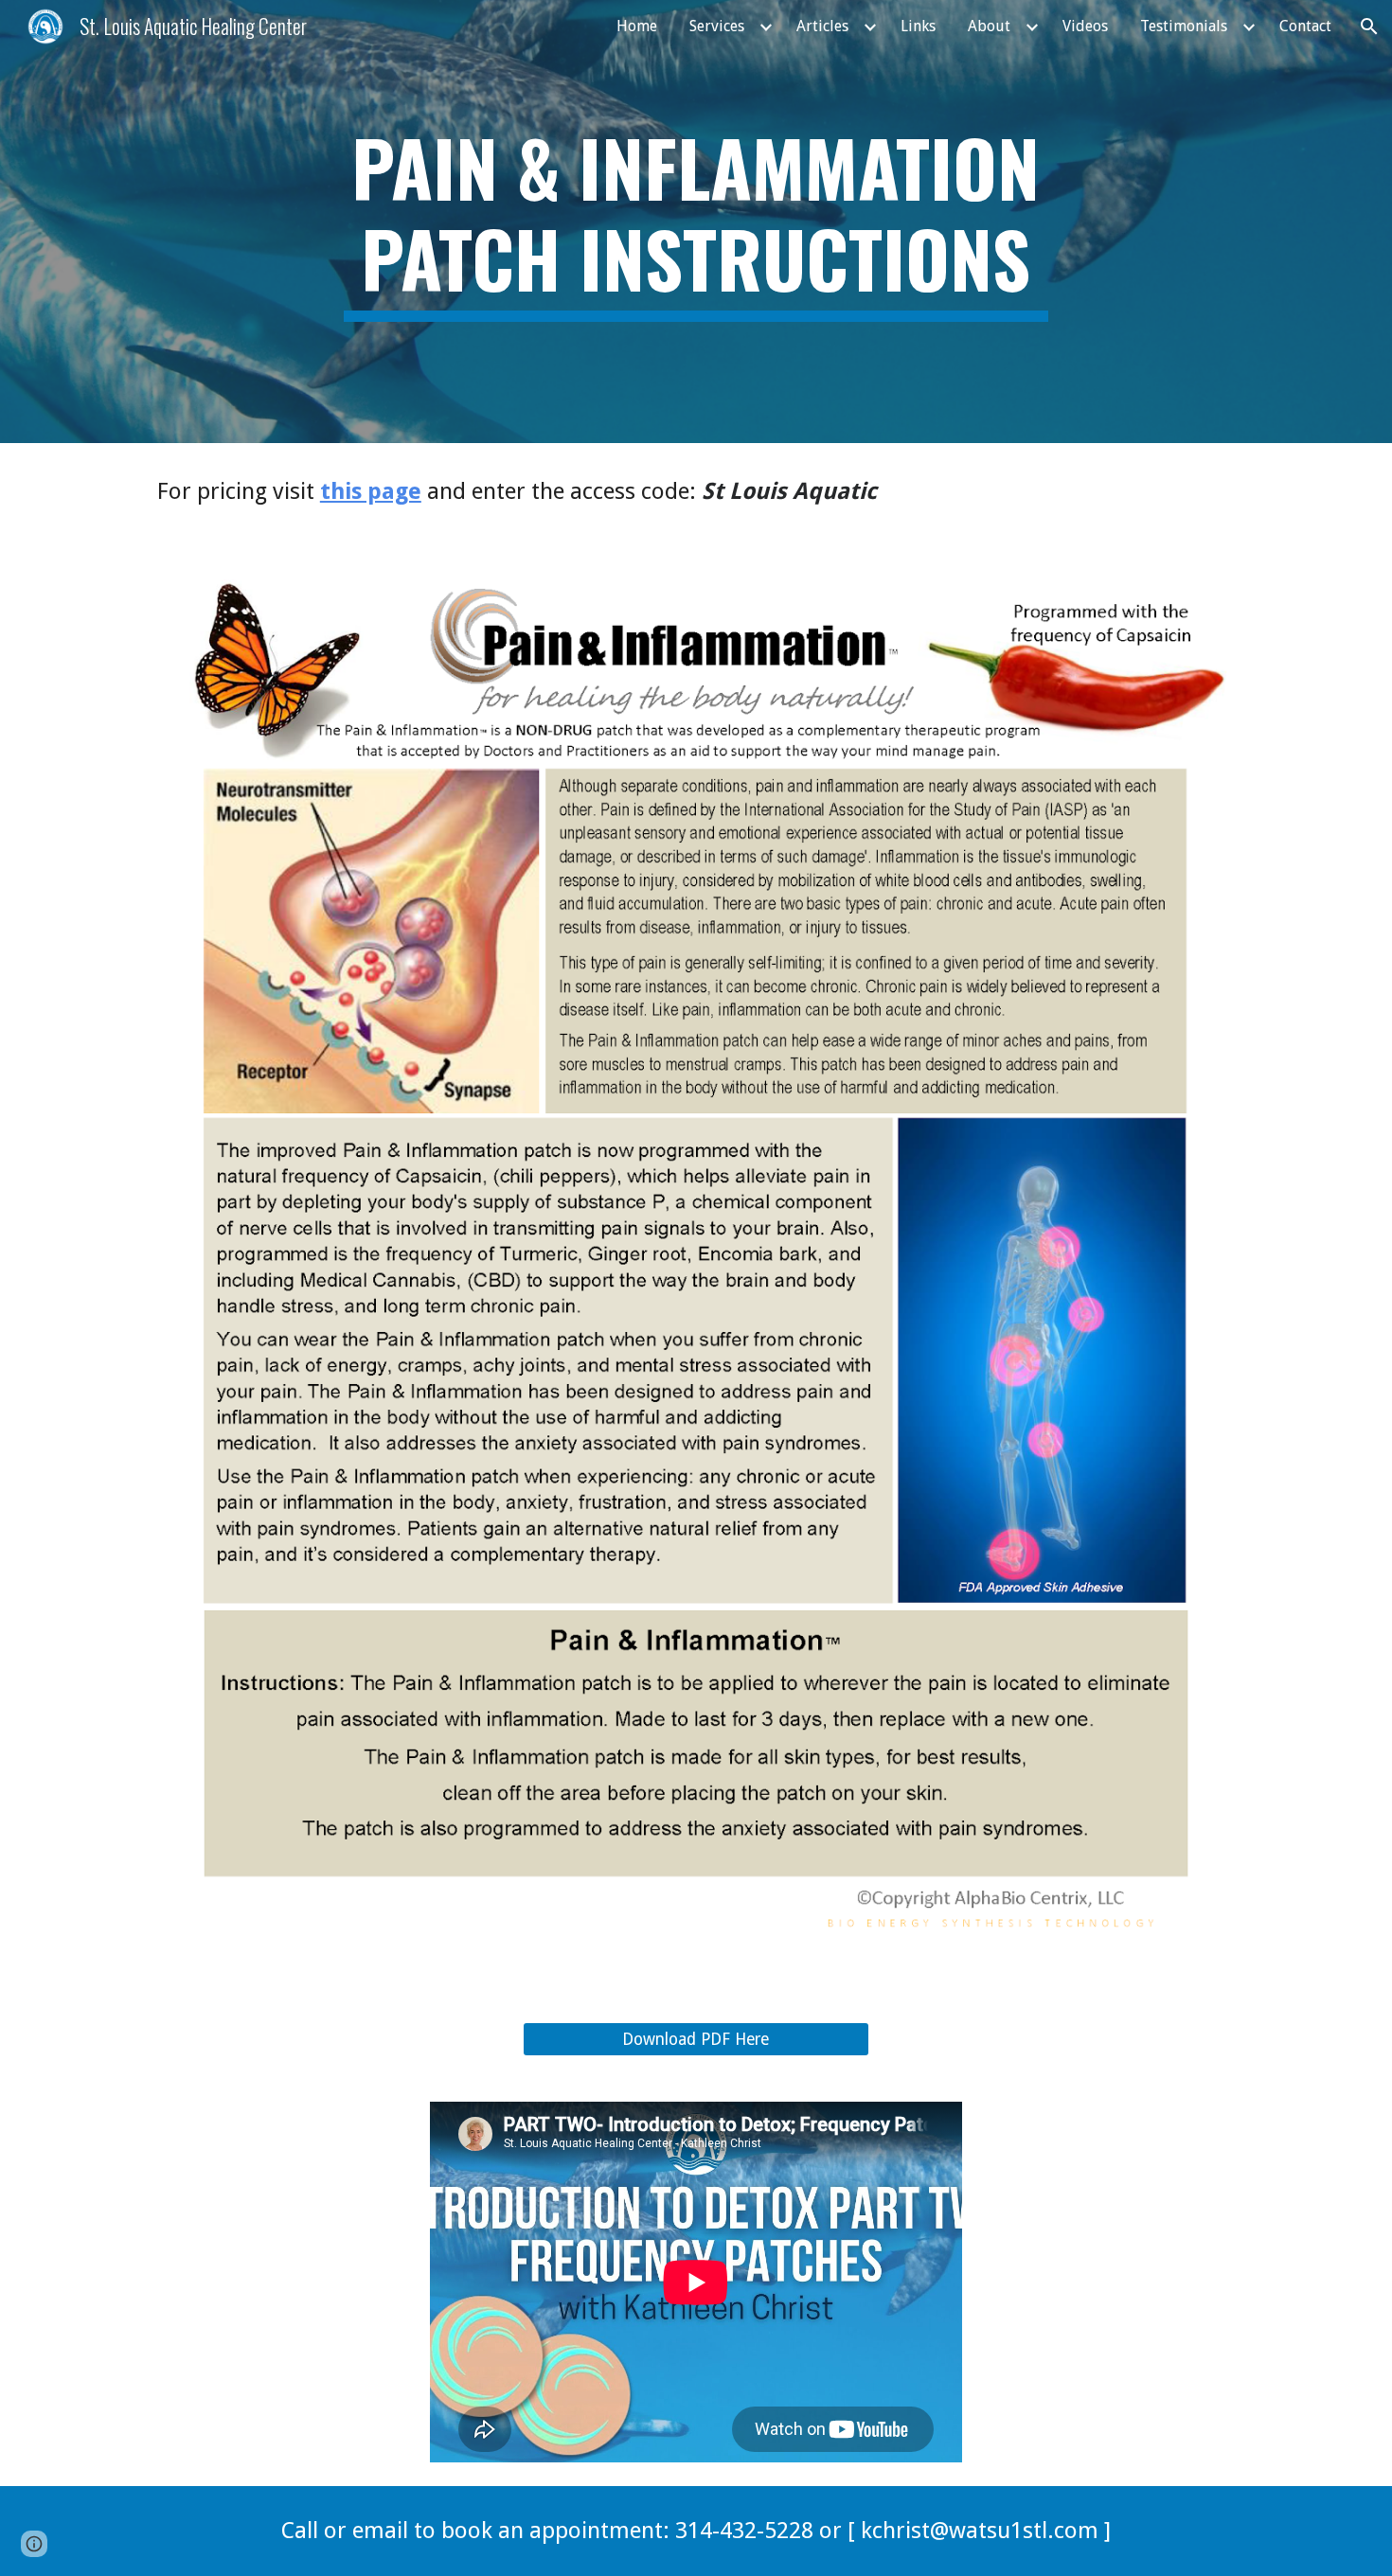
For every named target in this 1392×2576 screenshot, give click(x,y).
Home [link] (637, 26)
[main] (696, 222)
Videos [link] (1085, 26)
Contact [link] (1305, 26)
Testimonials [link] (1184, 26)
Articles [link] (822, 26)
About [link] (989, 26)
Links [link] (918, 26)
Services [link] (717, 26)
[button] (1369, 27)
